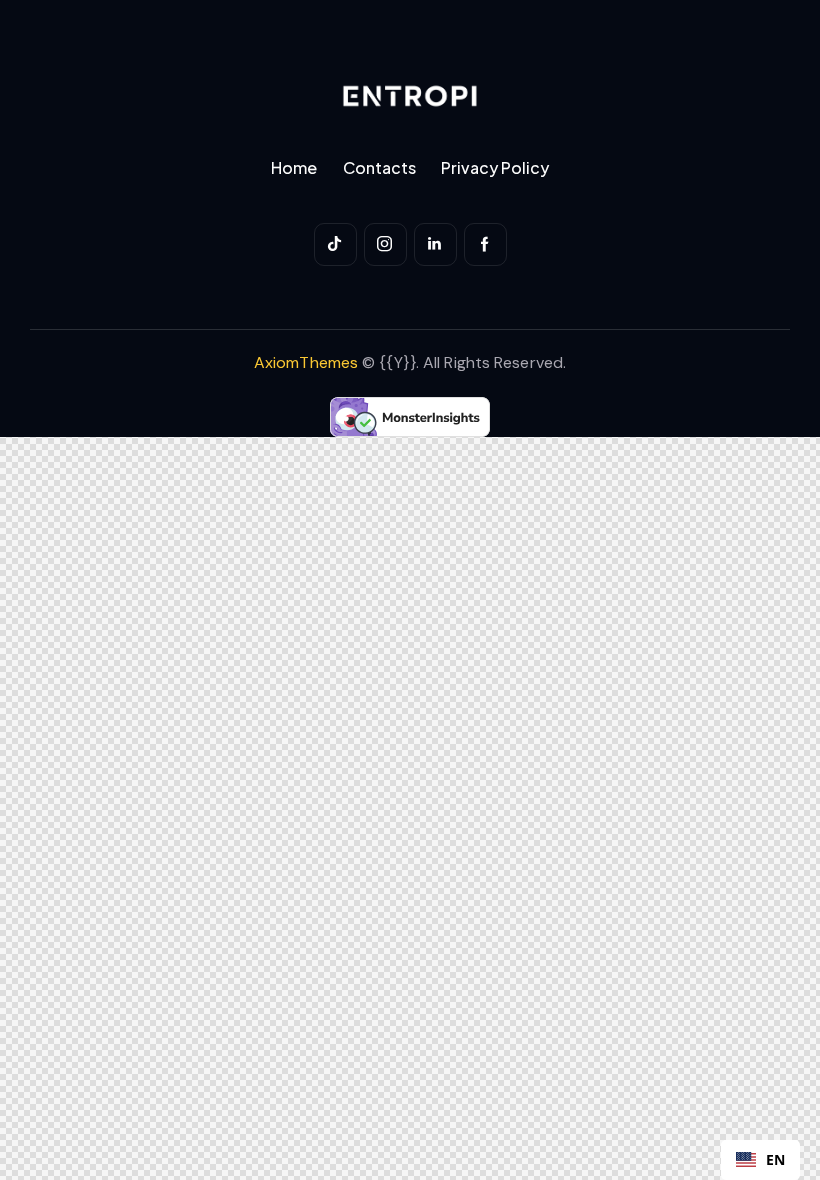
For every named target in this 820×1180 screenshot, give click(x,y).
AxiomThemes (306, 362)
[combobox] (760, 1160)
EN (775, 1159)
